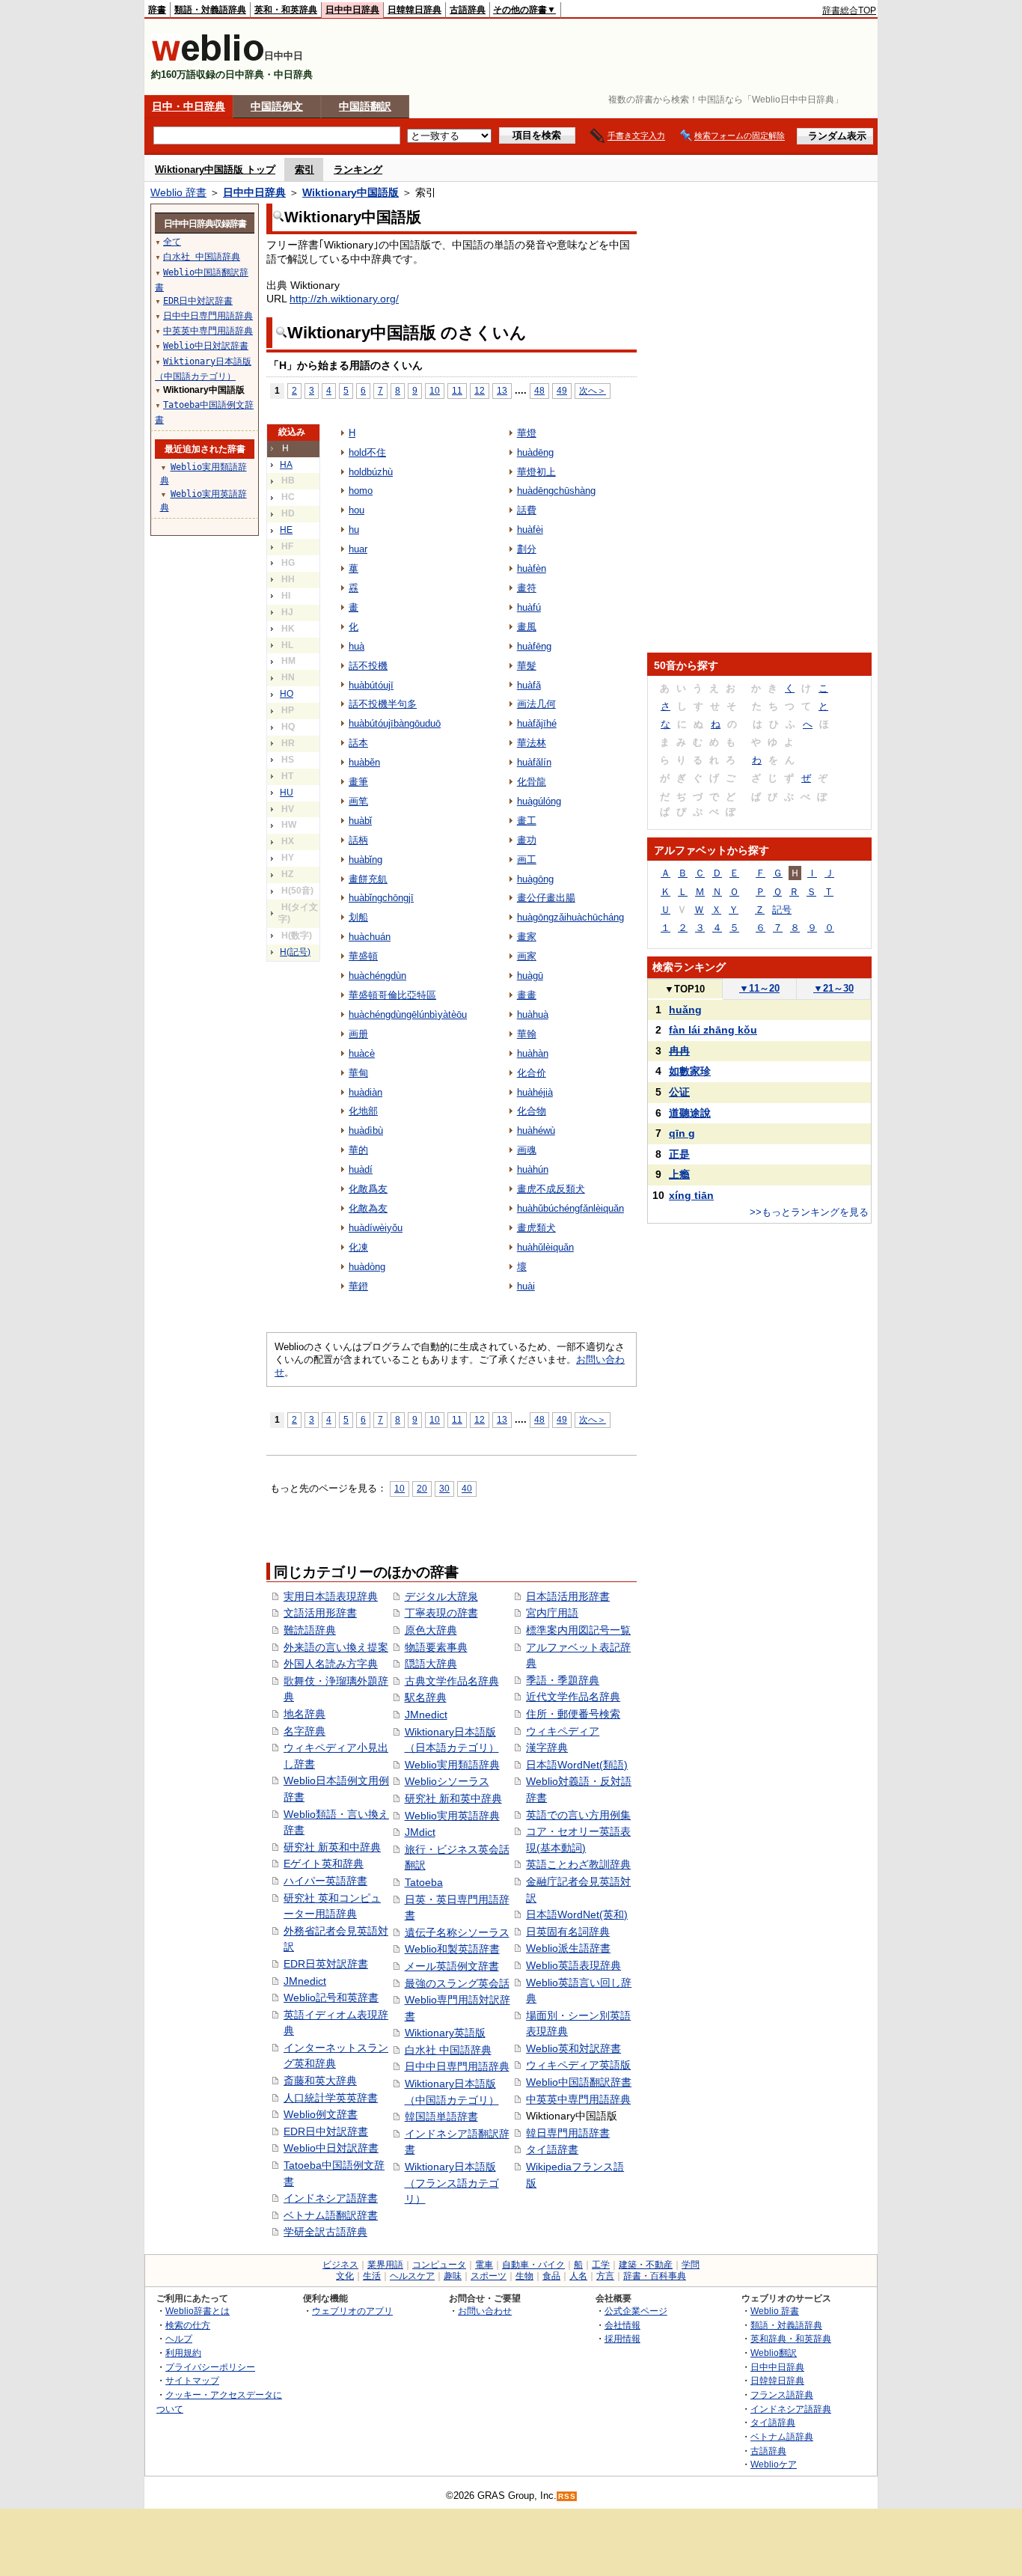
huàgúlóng (539, 801)
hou (357, 510)
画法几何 (536, 704)
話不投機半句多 (383, 704)
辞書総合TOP (849, 10)
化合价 (532, 1073)
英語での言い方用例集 (578, 1815)
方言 (605, 2276)
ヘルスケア (412, 2276)
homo (361, 491)
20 (422, 1488)
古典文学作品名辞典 (452, 1681)
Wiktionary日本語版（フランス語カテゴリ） (452, 2183)
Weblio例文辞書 (321, 2114)
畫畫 (527, 995)
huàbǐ (360, 821)
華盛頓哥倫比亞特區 (392, 995)
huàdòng (367, 1267)
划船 (358, 917)
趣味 (453, 2276)
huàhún (533, 1169)
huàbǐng (365, 860)
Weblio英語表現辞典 (573, 1965)
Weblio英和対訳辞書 (573, 2048)
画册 (358, 1034)
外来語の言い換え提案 (336, 1647)
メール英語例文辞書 (452, 1966)
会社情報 (622, 2325)
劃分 (527, 549)
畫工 (527, 821)
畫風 (527, 627)
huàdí (361, 1169)
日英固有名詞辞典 (568, 1932)
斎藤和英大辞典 (320, 2081)
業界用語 (385, 2265)
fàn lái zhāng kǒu (713, 1030)
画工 (527, 860)
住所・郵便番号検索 (573, 1714)
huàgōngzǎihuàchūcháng (570, 917)
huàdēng (535, 452)
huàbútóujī (371, 685)
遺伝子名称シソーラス (457, 1932)
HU (287, 793)
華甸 (358, 1073)
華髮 (527, 666)
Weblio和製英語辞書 (452, 1949)
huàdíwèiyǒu (376, 1228)
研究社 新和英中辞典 (453, 1798)
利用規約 (183, 2353)
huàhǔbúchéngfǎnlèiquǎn (570, 1208)
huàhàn (533, 1053)
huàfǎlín (534, 762)
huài (526, 1286)
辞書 (157, 10)
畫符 (527, 588)
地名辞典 (305, 1714)
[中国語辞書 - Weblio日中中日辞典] (208, 58)
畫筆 (358, 782)
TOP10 (685, 989)
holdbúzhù (371, 472)
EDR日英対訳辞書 (326, 1964)
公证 (679, 1092)
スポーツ (489, 2276)
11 (457, 390)
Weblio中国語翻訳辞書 (579, 2082)
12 (480, 390)
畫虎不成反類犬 (551, 1189)
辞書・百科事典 (655, 2276)
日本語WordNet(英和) (577, 1914)
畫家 (527, 937)
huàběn (364, 762)
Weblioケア (774, 2464)
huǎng (685, 1010)
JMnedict (305, 1981)
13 (502, 390)
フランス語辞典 (782, 2395)
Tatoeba (424, 1882)
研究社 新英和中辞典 (332, 1847)
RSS (567, 2496)
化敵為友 (368, 1208)
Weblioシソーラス (447, 1781)
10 (435, 390)
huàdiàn (365, 1092)
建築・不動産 (646, 2265)
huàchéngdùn (377, 976)
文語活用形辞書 (320, 1613)
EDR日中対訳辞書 (326, 2131)
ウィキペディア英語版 (578, 2065)
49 (562, 390)
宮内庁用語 (552, 1613)
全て (172, 242)
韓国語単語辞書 (441, 2116)
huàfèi (530, 529)
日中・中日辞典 (189, 106)
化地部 (363, 1111)
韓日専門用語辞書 (568, 2133)
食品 (551, 2276)
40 (467, 1488)
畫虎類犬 (536, 1228)
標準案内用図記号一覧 (578, 1630)
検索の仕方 (188, 2325)
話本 (358, 743)
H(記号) (295, 952)
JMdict (420, 1832)
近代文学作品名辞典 (573, 1697)
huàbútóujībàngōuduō (395, 723)
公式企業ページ (636, 2311)
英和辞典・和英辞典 (791, 2338)
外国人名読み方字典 (331, 1664)
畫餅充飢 (368, 879)
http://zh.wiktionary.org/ (344, 299)
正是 (679, 1154)
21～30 (833, 988)
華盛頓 (363, 956)
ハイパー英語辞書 (325, 1881)
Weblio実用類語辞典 (452, 1765)
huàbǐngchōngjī (381, 898)
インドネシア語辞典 (791, 2409)
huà (357, 646)
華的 (358, 1150)
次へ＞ (593, 390)
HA (286, 465)
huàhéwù (536, 1130)
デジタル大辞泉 (441, 1596)
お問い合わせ (485, 2311)
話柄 (358, 840)
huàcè (362, 1053)
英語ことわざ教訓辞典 (578, 1864)
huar (358, 549)
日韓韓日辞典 (414, 10)
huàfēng (534, 646)
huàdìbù (366, 1130)
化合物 (532, 1111)
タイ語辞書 (552, 2149)
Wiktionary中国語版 (351, 192)
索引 (305, 170)
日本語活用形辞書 (568, 1596)
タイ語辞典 (773, 2422)
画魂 (527, 1150)
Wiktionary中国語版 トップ (215, 170)
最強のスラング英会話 (457, 1983)
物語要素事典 (436, 1647)
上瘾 (679, 1174)
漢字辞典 (547, 1748)
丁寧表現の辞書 (441, 1613)
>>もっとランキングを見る (809, 1212)
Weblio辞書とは (198, 2311)
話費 (527, 510)
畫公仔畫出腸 (546, 898)
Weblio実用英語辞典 (452, 1816)
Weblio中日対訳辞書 (331, 2148)
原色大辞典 (431, 1630)
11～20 (759, 988)
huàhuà (533, 1014)
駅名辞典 (426, 1697)
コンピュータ (439, 2265)
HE (286, 530)
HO (287, 694)
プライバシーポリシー (210, 2367)
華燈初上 (536, 472)
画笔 (358, 801)
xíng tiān (691, 1195)
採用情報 (622, 2338)
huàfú (529, 607)
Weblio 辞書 (178, 192)
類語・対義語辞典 (210, 10)
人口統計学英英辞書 (331, 2098)
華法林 (532, 743)
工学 (601, 2265)
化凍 (358, 1247)
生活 (372, 2276)
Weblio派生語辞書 (568, 1948)
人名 (578, 2276)
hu (354, 529)
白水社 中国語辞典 (448, 2050)
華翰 (527, 1034)
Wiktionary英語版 (445, 2033)
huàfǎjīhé (537, 723)
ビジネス (340, 2265)
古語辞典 (468, 10)
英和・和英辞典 (286, 10)
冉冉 (679, 1051)
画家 (527, 956)
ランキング (358, 170)
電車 (484, 2265)
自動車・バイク (533, 2265)
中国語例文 (277, 106)
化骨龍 (532, 782)
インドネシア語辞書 (331, 2198)
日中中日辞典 (352, 10)
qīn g (682, 1133)
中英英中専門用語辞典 (578, 2099)
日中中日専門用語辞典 (457, 2066)
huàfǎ (529, 685)
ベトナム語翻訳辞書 (331, 2215)
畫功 (527, 840)
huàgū (530, 976)
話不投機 (368, 666)
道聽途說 (690, 1113)
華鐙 (358, 1286)
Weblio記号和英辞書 (331, 1997)
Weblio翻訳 (774, 2353)
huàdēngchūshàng (556, 491)
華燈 (527, 433)
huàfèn (532, 568)
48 (539, 390)
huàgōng (535, 879)
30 (444, 1488)
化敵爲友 (368, 1189)
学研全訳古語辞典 (325, 2232)
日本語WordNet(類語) (577, 1765)
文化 (345, 2276)
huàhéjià (535, 1092)
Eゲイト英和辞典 (324, 1864)
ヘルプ (179, 2338)
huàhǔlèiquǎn (545, 1247)
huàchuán (370, 937)
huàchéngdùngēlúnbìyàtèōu (408, 1014)
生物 (524, 2276)
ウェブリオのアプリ (352, 2311)
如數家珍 (690, 1071)
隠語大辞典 (431, 1664)
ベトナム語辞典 (782, 2436)
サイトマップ (192, 2380)
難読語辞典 (310, 1630)
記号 (782, 910)
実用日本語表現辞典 (331, 1596)
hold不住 (367, 452)
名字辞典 (305, 1731)
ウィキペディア (563, 1731)
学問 (691, 2265)
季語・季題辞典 (563, 1680)
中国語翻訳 (365, 106)
